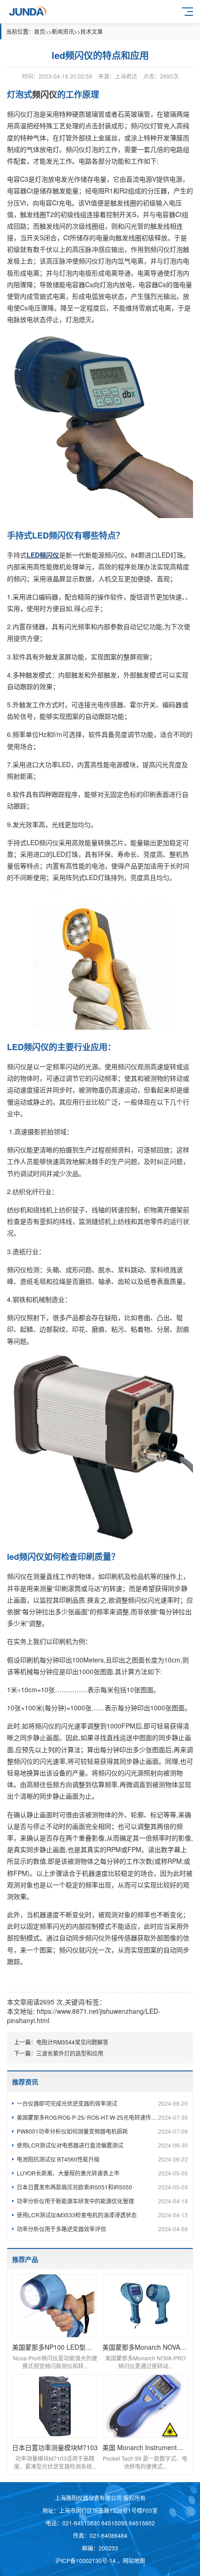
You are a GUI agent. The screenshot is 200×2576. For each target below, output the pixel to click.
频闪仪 (127, 1066)
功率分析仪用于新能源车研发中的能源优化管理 (102, 2201)
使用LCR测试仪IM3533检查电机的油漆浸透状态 (102, 2215)
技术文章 (92, 31)
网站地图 (134, 2560)
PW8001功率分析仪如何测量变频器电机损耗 (102, 2131)
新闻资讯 (63, 31)
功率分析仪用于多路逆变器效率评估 (102, 2229)
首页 (40, 31)
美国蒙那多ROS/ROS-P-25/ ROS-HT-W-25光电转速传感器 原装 (102, 2117)
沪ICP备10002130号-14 (86, 2560)
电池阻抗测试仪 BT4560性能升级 (102, 2159)
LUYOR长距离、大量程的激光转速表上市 (102, 2173)
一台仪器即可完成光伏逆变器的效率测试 (102, 2103)
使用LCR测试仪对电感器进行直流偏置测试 (102, 2145)
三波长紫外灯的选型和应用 (70, 2053)
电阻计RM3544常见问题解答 (72, 2042)
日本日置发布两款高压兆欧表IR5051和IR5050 (102, 2187)
